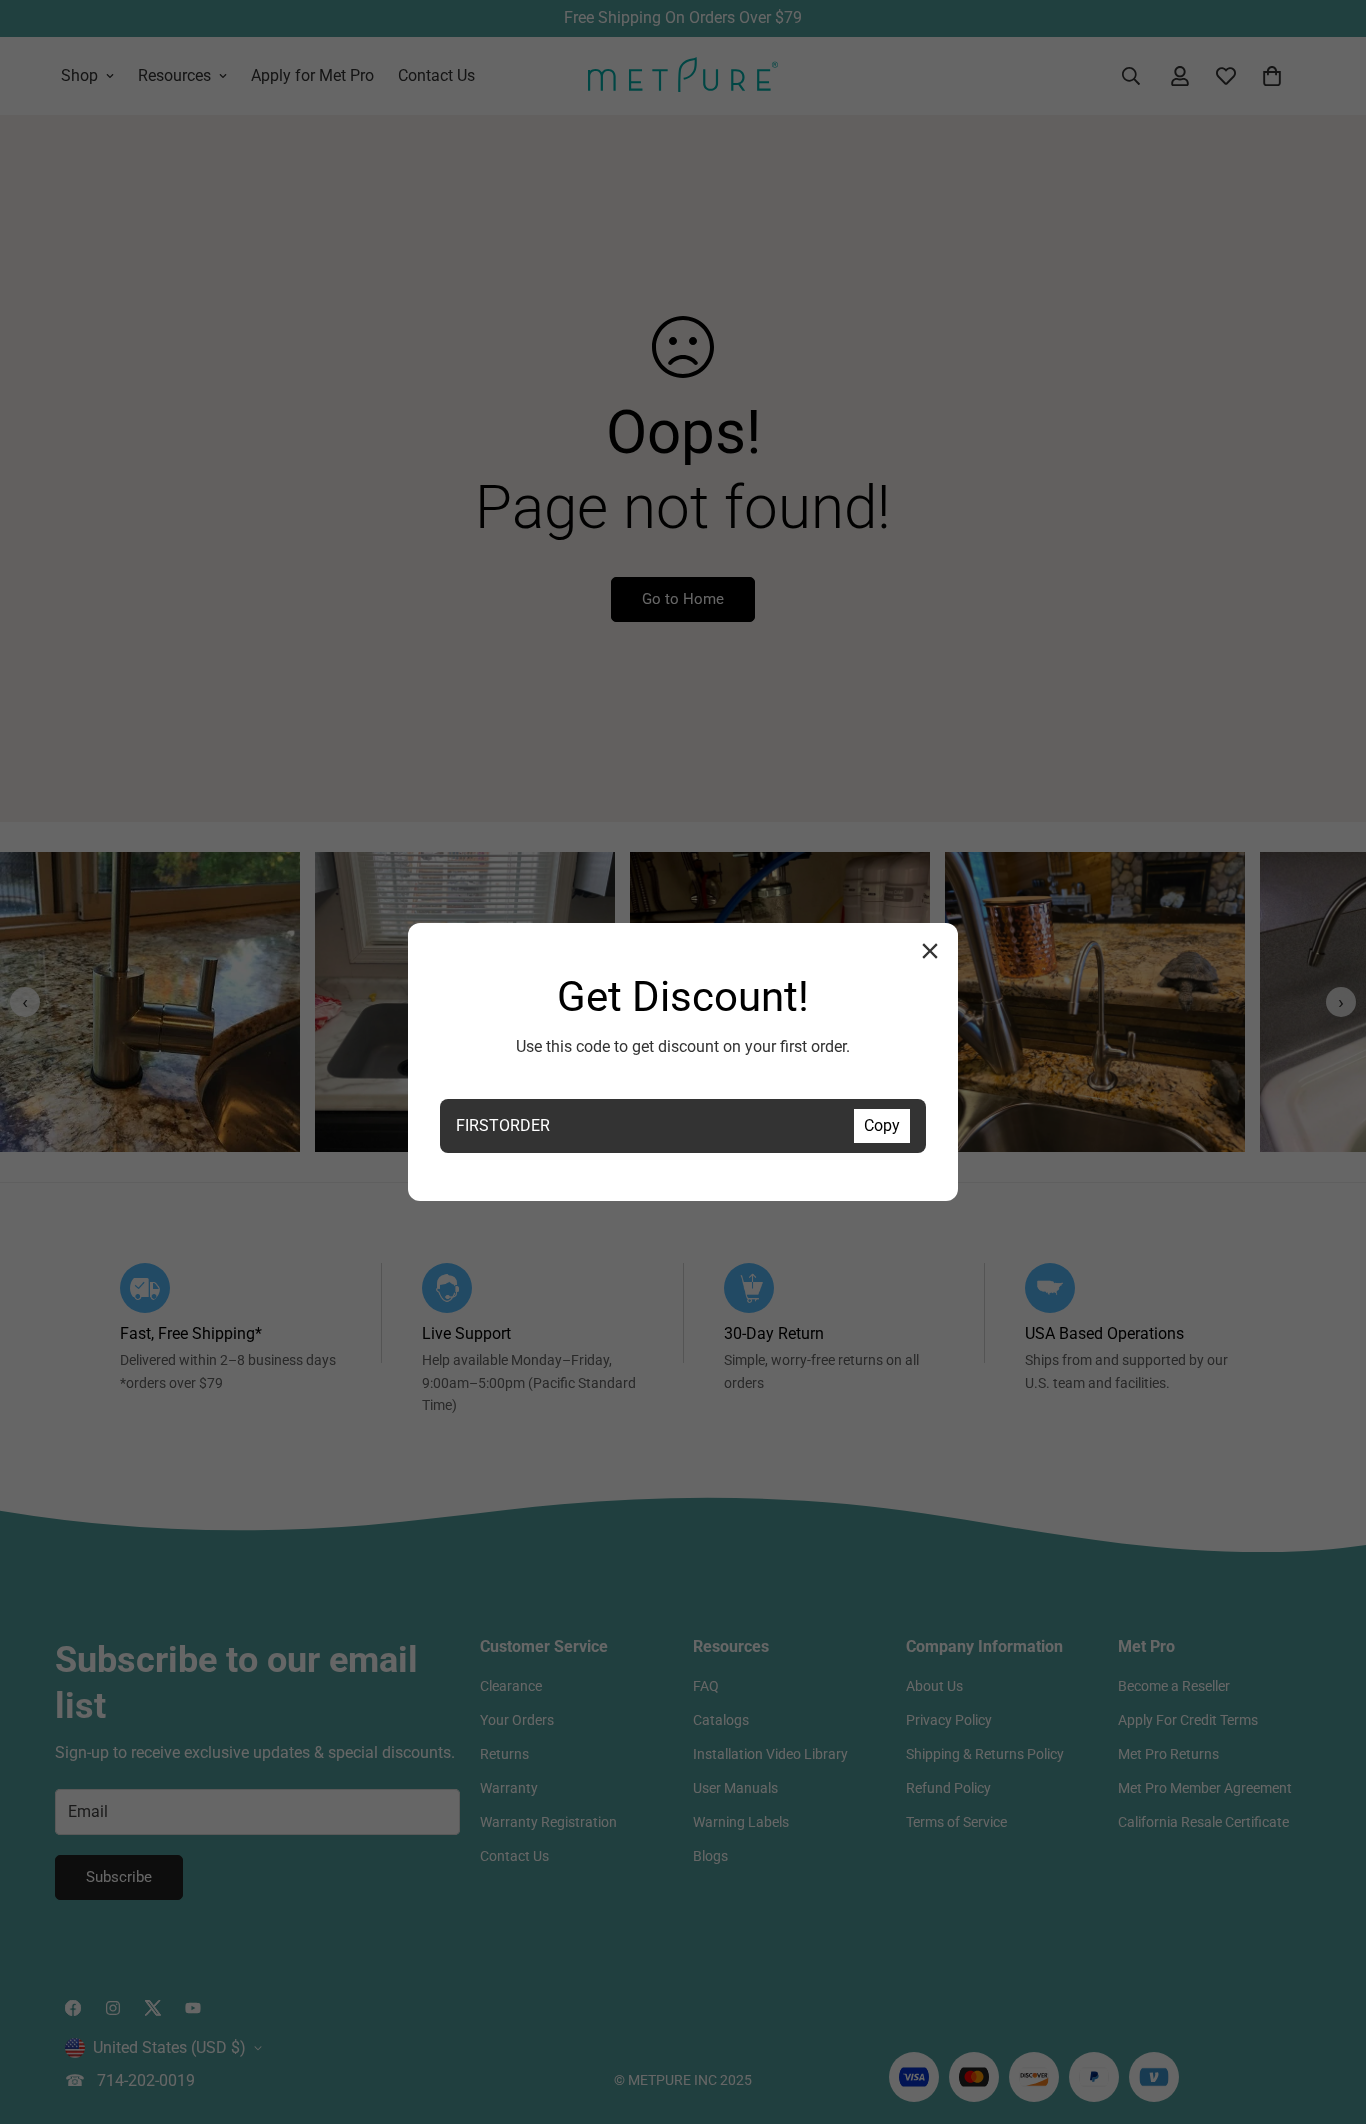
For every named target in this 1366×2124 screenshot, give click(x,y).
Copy (882, 1125)
